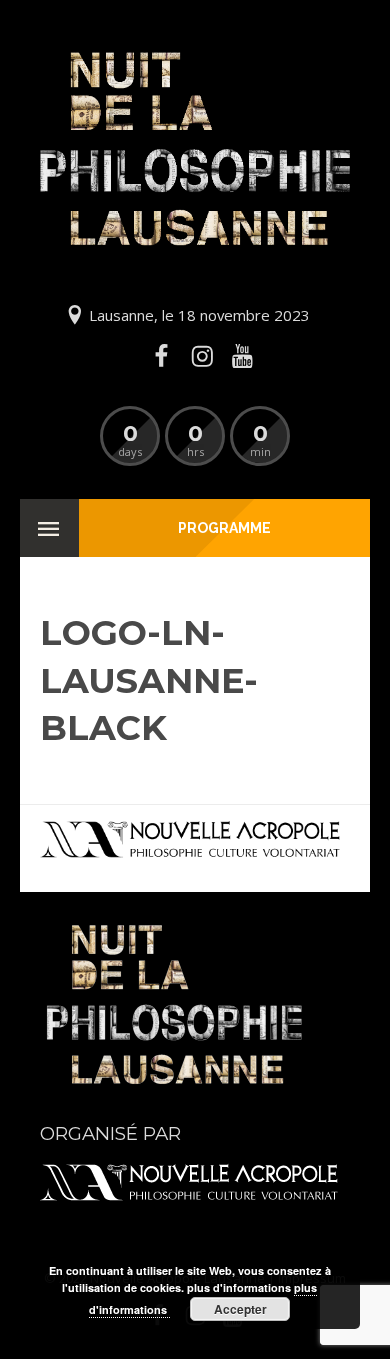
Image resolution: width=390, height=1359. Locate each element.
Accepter (240, 1309)
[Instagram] (202, 356)
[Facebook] (162, 356)
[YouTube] (242, 356)
